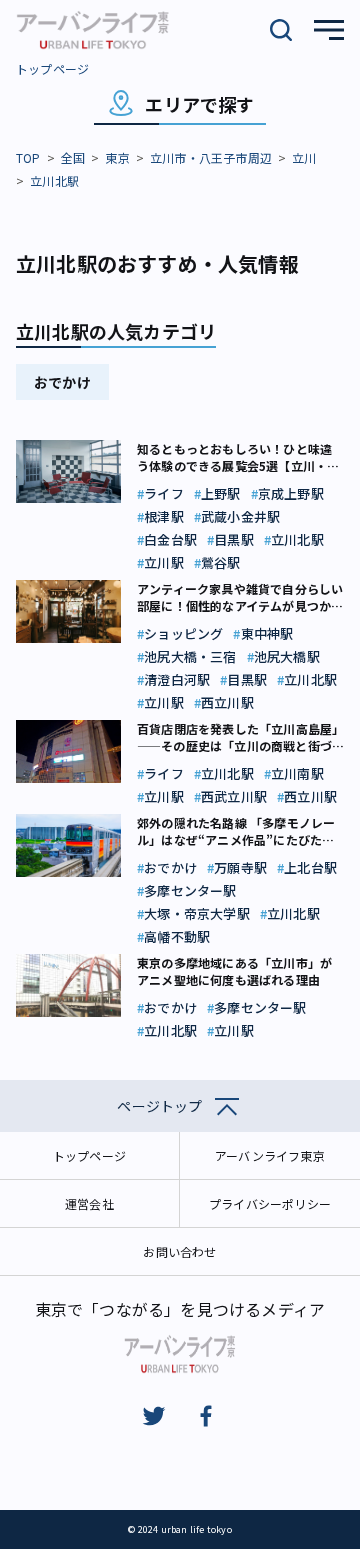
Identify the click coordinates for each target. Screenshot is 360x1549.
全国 (73, 157)
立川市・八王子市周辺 (211, 157)
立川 (304, 157)
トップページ (52, 68)
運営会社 (89, 1203)
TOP (28, 157)
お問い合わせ (179, 1251)
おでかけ (62, 382)
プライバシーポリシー (270, 1203)
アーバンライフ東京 (270, 1155)
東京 (117, 157)
